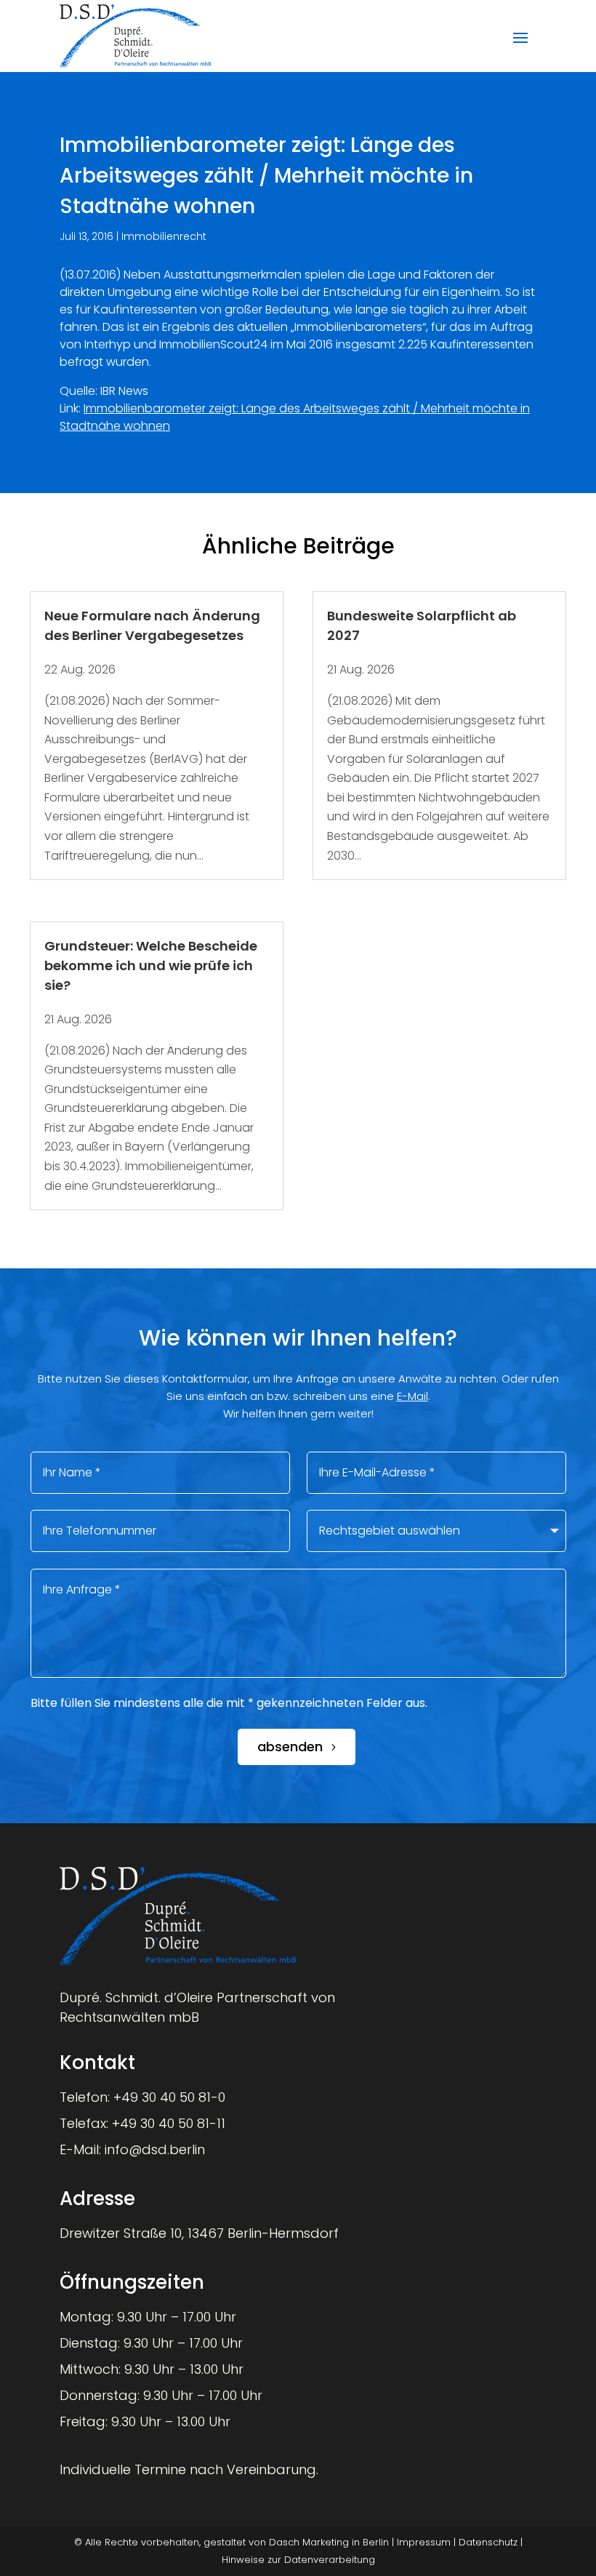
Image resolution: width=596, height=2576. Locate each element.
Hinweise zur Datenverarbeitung (298, 2560)
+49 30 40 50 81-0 (169, 2097)
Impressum (424, 2542)
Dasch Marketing (309, 2542)
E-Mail (412, 1396)
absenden (290, 1747)
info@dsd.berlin (155, 2149)
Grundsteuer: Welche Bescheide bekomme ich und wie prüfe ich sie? (151, 965)
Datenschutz (488, 2542)
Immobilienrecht (164, 236)
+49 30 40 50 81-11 (169, 2123)
